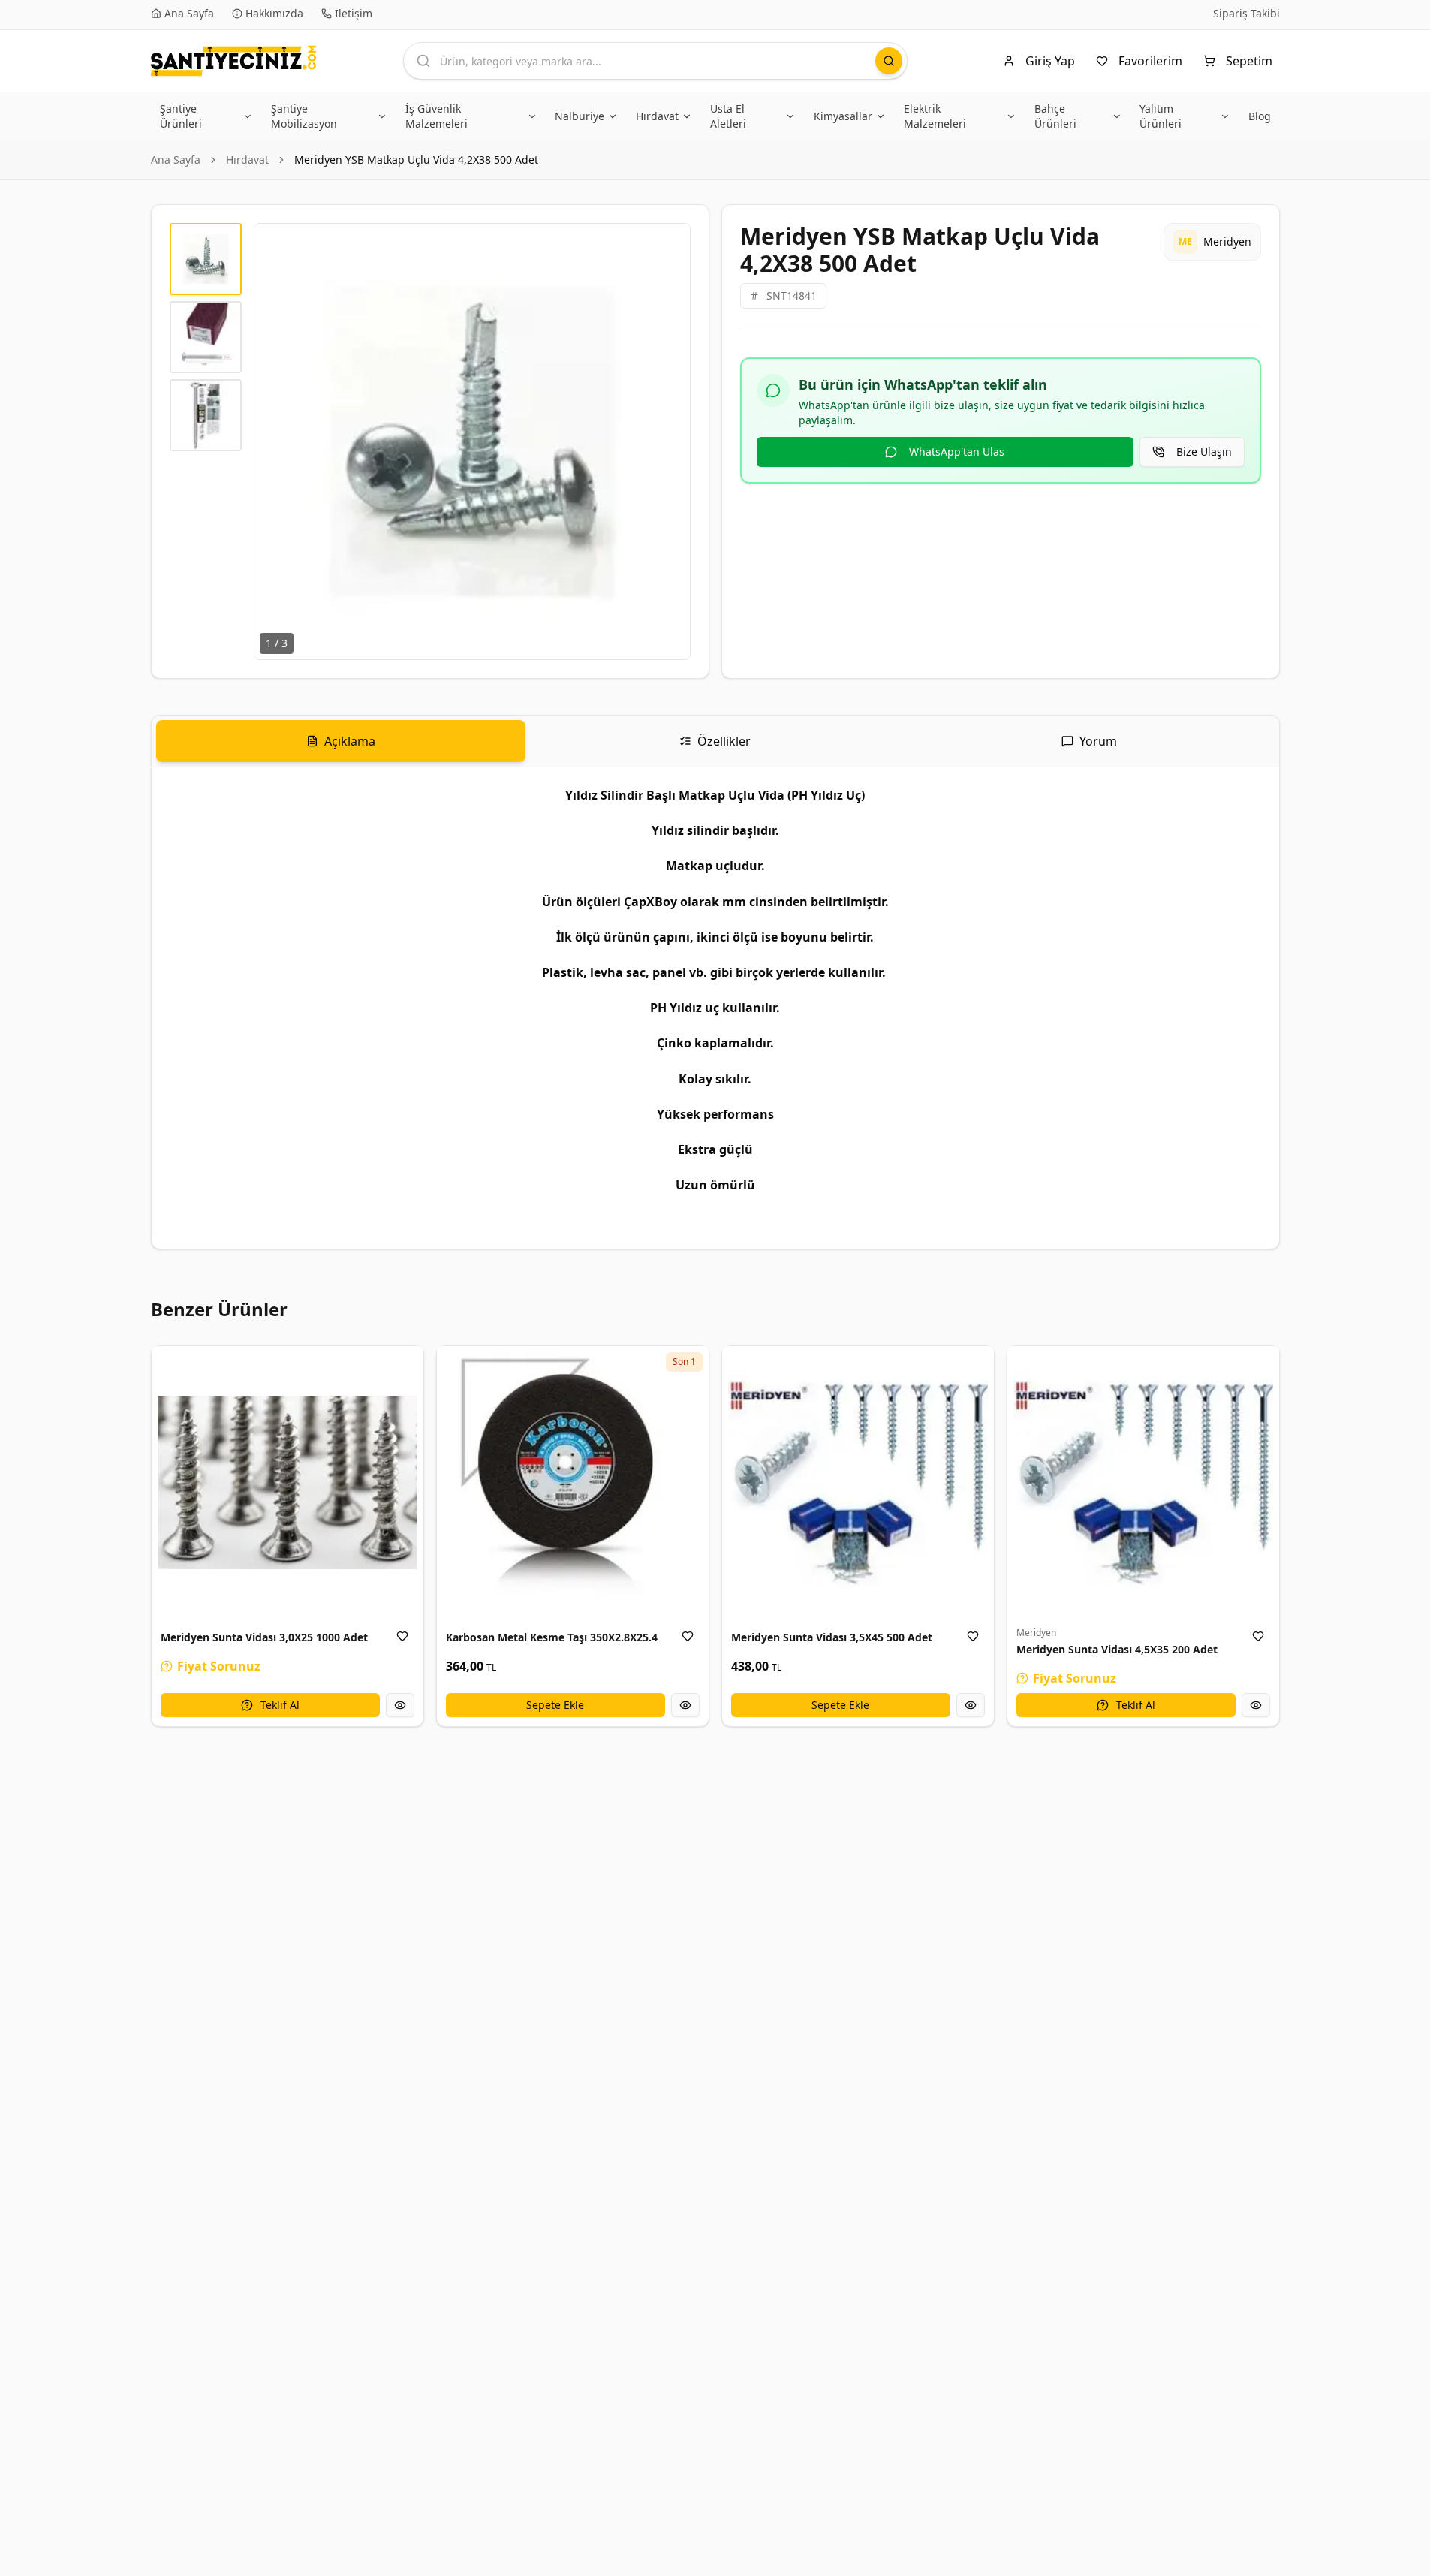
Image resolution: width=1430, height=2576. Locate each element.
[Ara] (889, 61)
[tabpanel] (715, 1008)
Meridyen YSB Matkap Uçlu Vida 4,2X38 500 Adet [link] (416, 160)
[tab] (341, 741)
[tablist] (715, 741)
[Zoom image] (670, 243)
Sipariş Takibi (1246, 13)
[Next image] (670, 441)
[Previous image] (274, 441)
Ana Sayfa (176, 160)
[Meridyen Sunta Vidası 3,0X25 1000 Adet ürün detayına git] (288, 1482)
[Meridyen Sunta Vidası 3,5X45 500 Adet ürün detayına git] (858, 1482)
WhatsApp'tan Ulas (957, 452)
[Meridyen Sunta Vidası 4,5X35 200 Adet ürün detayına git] (1143, 1482)
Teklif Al (280, 1705)
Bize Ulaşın (1204, 452)
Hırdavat (247, 160)
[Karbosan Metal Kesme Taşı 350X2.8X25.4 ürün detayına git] (573, 1482)
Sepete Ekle (555, 1705)
